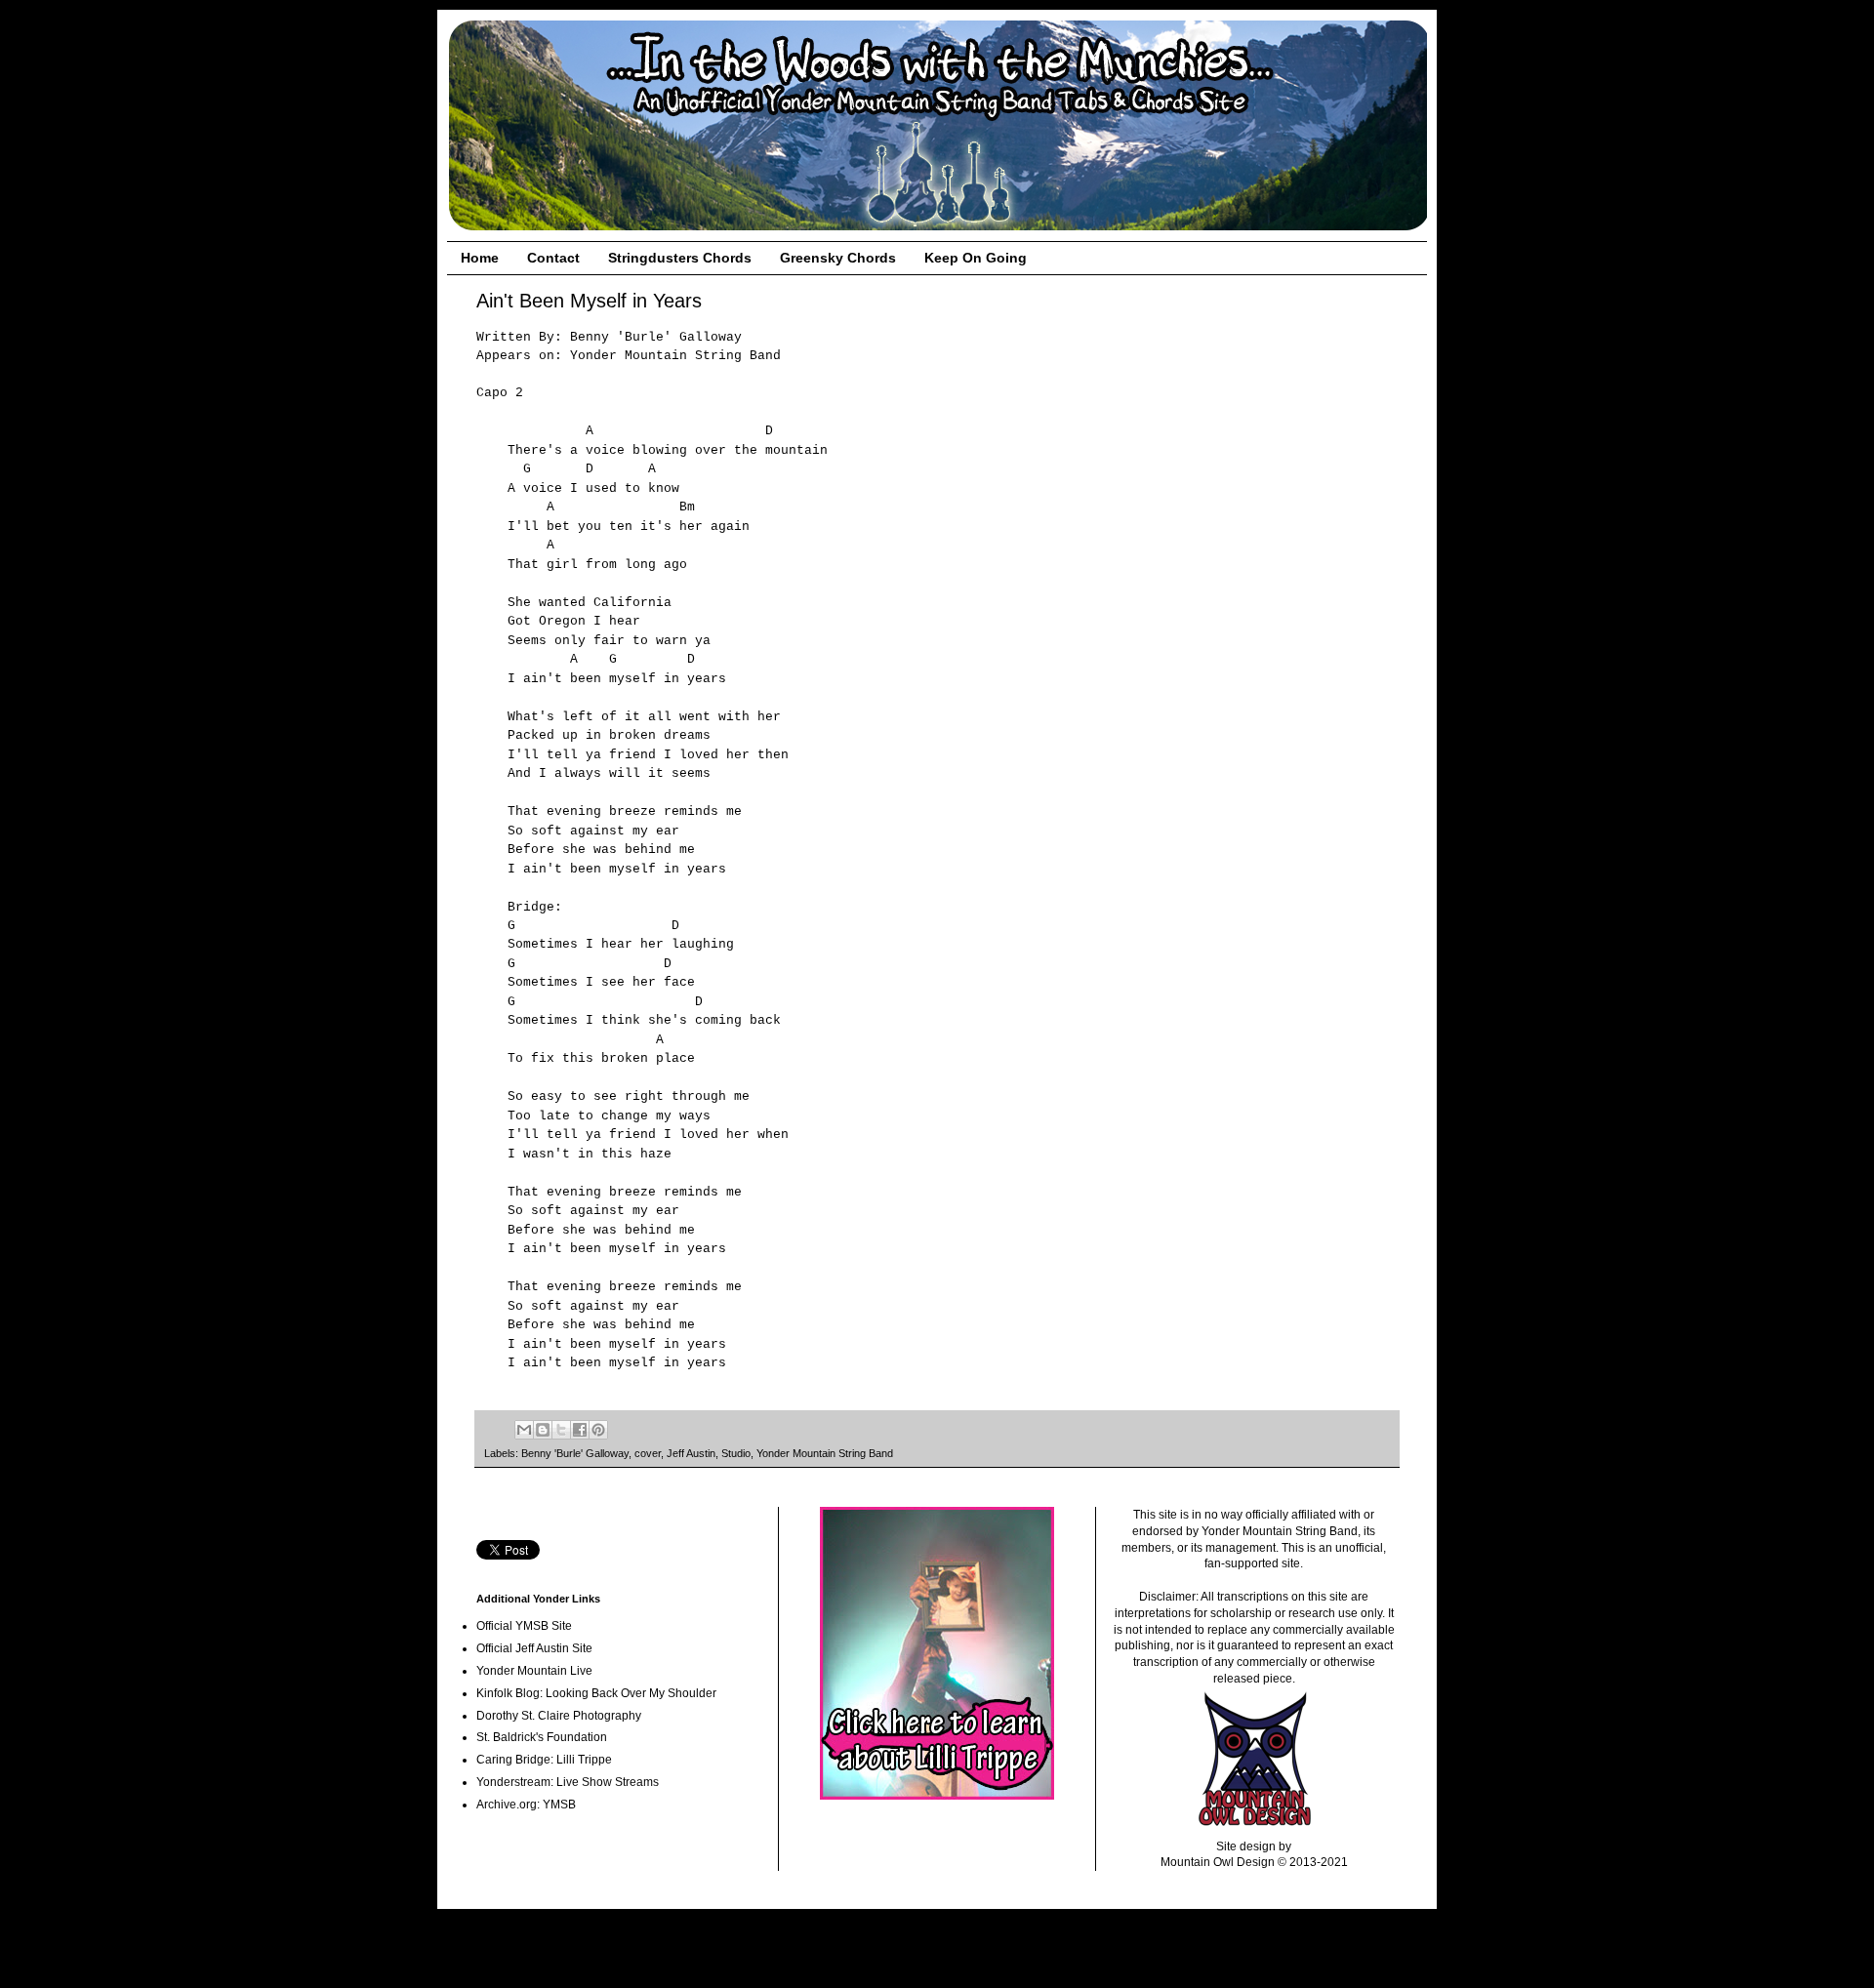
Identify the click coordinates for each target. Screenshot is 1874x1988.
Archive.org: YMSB (526, 1805)
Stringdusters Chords (680, 258)
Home (480, 258)
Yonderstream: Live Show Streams (568, 1782)
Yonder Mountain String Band (825, 1453)
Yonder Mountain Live (534, 1671)
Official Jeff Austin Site (534, 1648)
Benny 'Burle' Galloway (575, 1453)
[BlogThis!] (543, 1430)
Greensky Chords (838, 258)
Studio (736, 1453)
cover (648, 1453)
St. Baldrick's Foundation (542, 1737)
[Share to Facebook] (580, 1430)
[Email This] (524, 1430)
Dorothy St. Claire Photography (559, 1716)
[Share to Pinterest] (598, 1430)
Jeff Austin (691, 1453)
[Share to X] (561, 1430)
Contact (553, 258)
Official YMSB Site (524, 1626)
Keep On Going (976, 258)
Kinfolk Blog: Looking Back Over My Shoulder (596, 1693)
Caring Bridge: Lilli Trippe (544, 1760)
